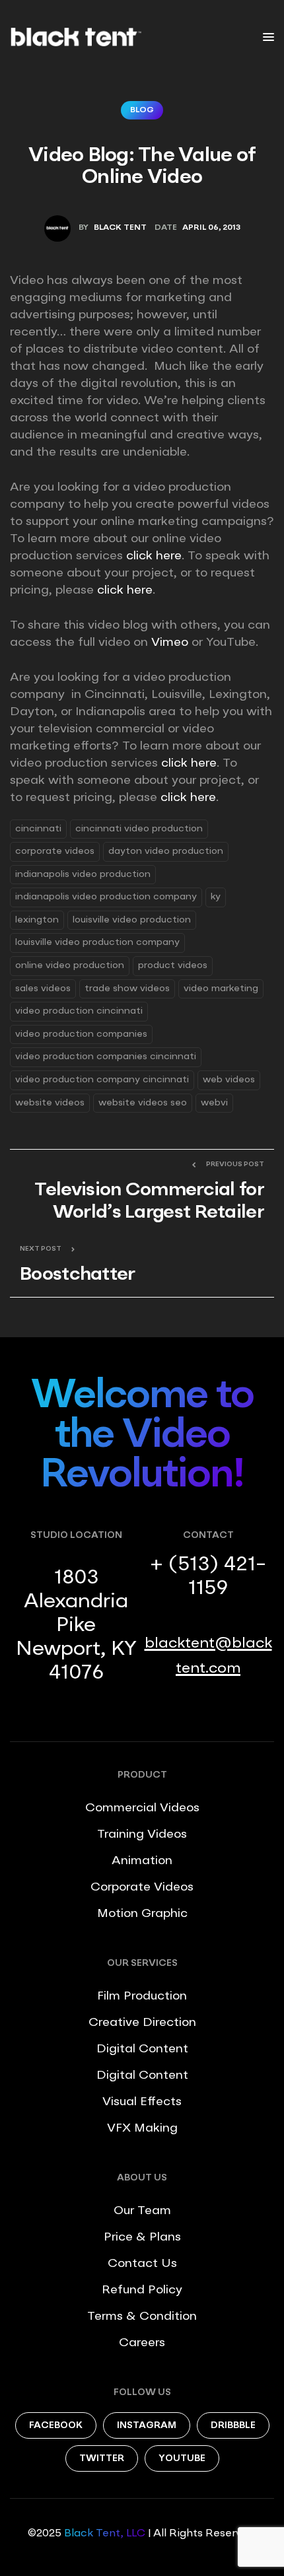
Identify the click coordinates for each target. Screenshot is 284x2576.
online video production (70, 965)
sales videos (43, 989)
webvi (214, 1103)
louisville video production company (97, 942)
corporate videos (55, 851)
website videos (50, 1103)
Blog (142, 110)
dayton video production (166, 851)
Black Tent (120, 228)
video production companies (81, 1034)
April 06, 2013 (211, 228)
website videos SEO (143, 1103)
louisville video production (132, 920)
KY (216, 897)
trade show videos (127, 989)
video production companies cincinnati (106, 1057)
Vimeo (170, 643)
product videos (173, 965)
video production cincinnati (79, 1011)
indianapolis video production (83, 874)
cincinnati (38, 829)
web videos (229, 1080)
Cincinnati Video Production (139, 829)
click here (154, 556)
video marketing (221, 989)
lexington (37, 920)
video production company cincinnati (102, 1080)
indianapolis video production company (106, 897)
